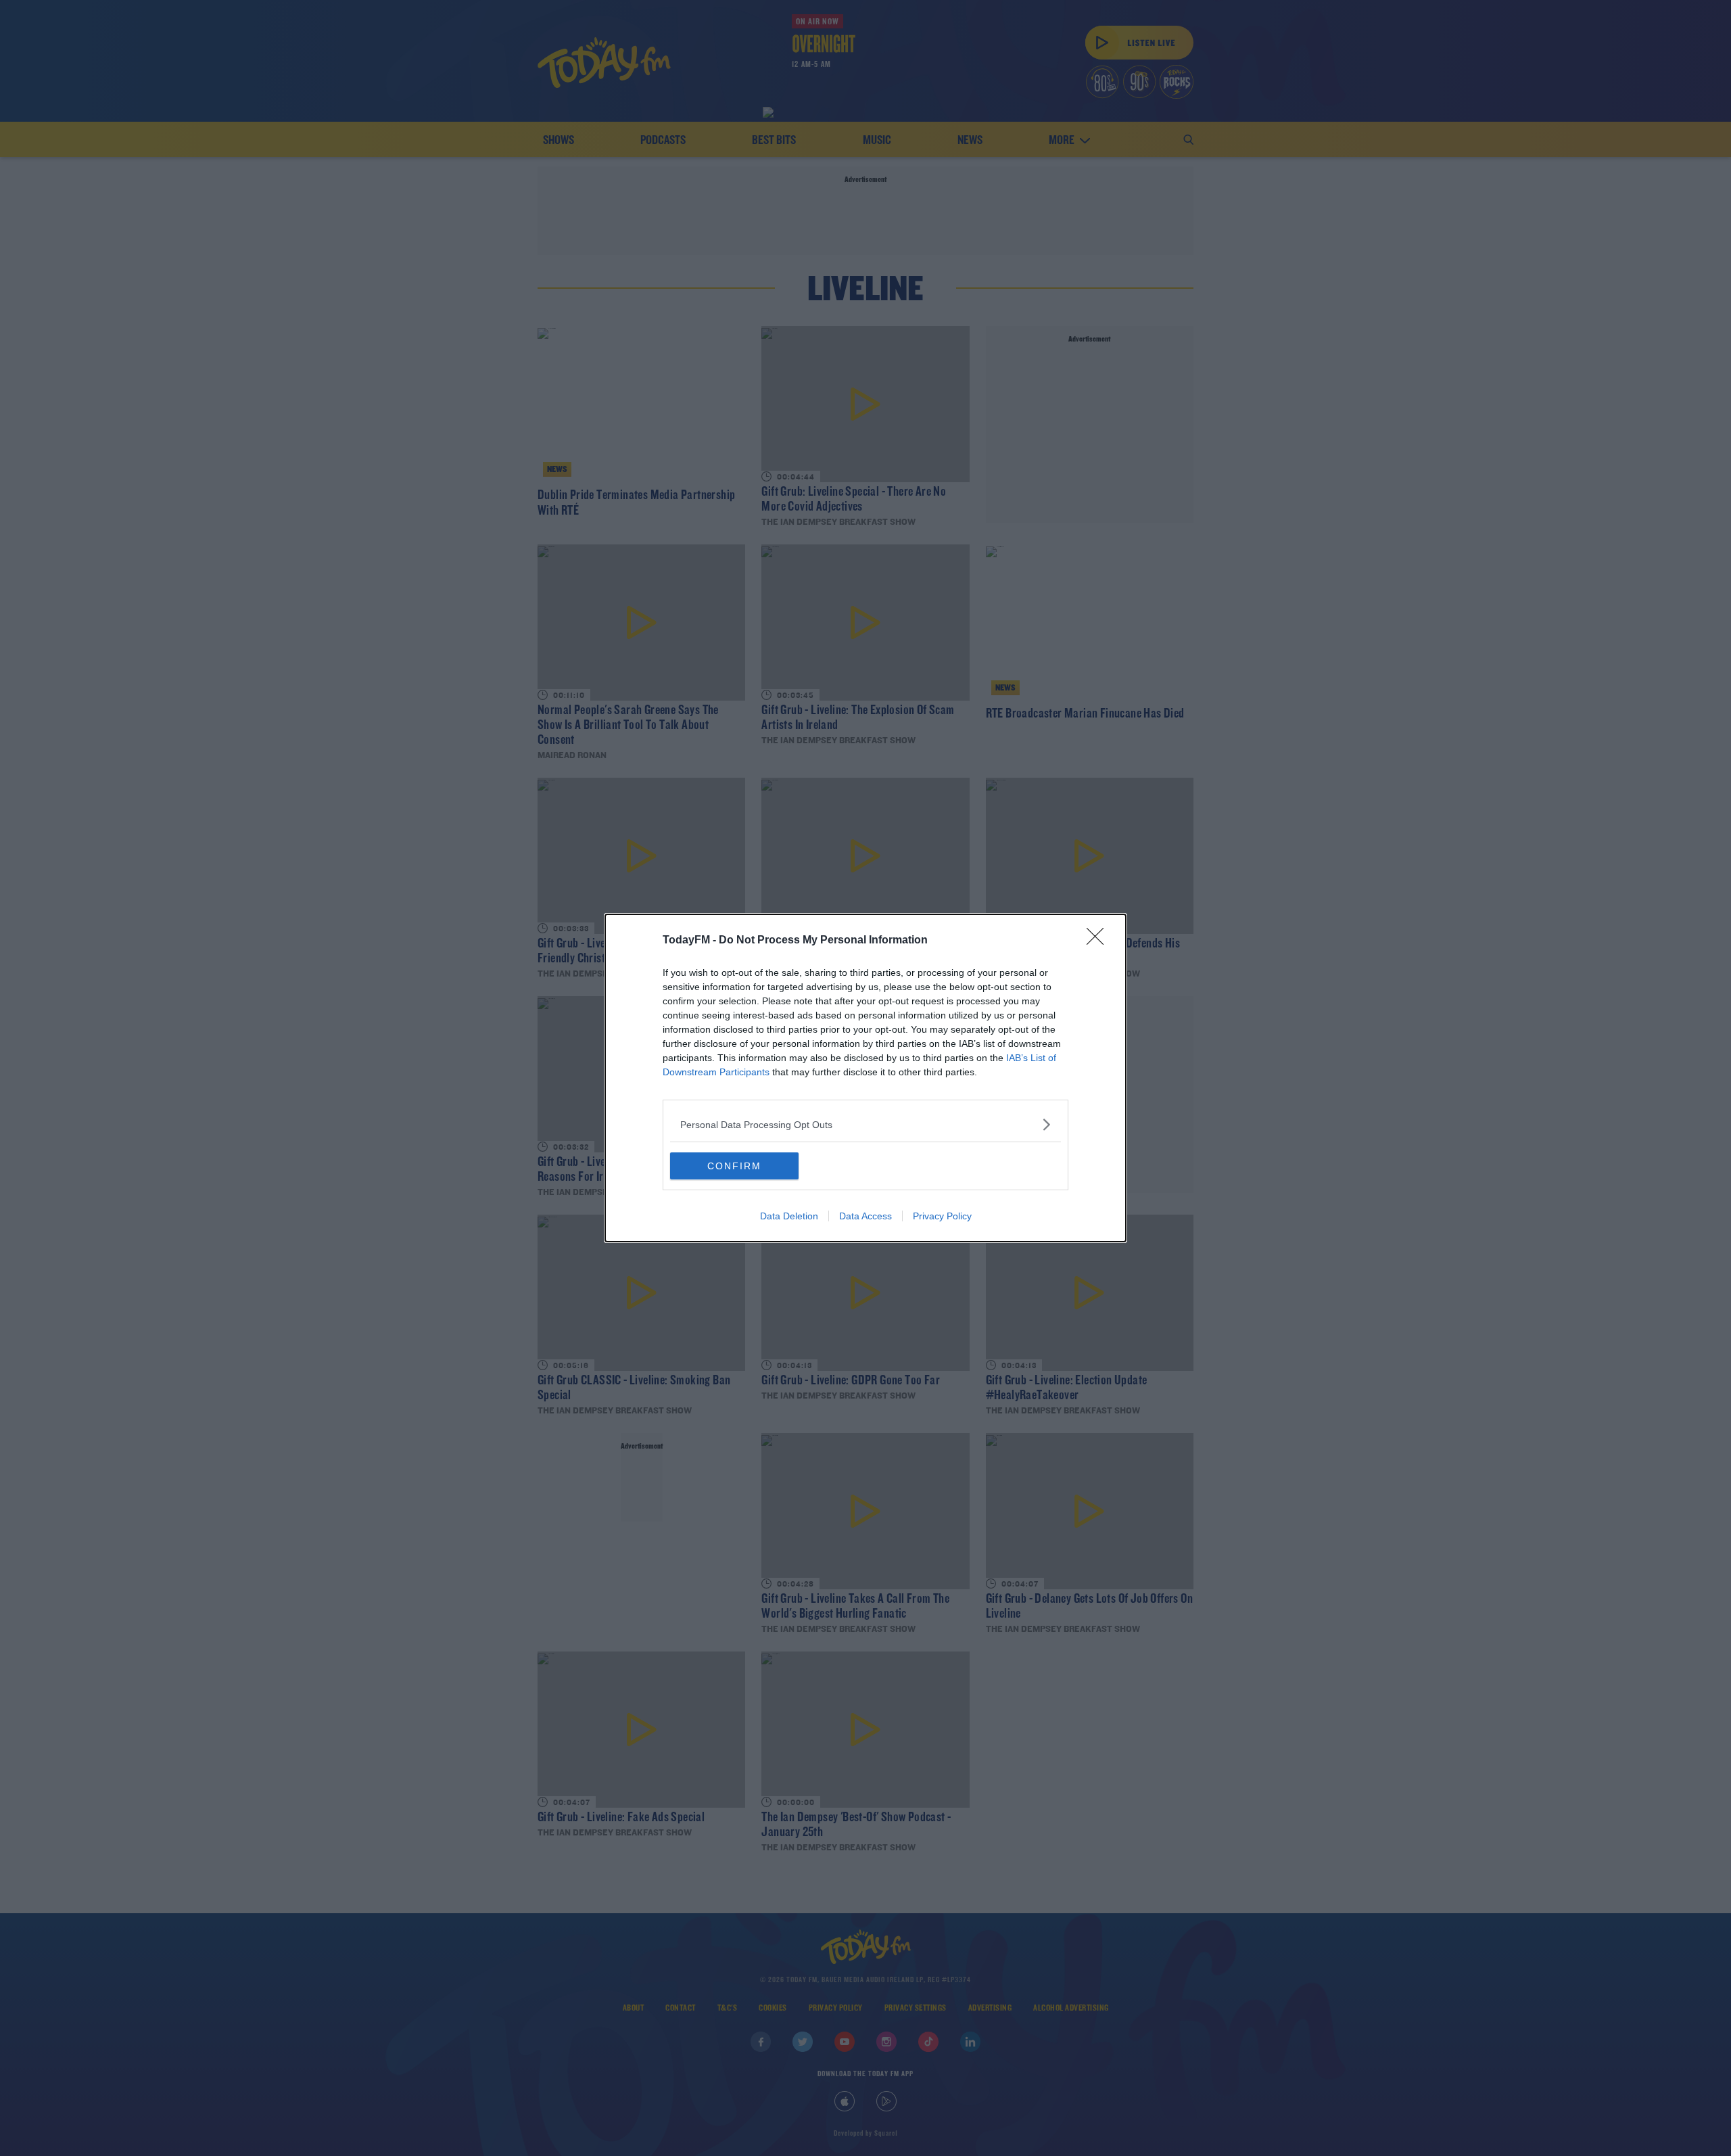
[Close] (1099, 941)
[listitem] (865, 1124)
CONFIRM (734, 1166)
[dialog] (865, 1078)
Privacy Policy (942, 1216)
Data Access (865, 1216)
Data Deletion (789, 1216)
